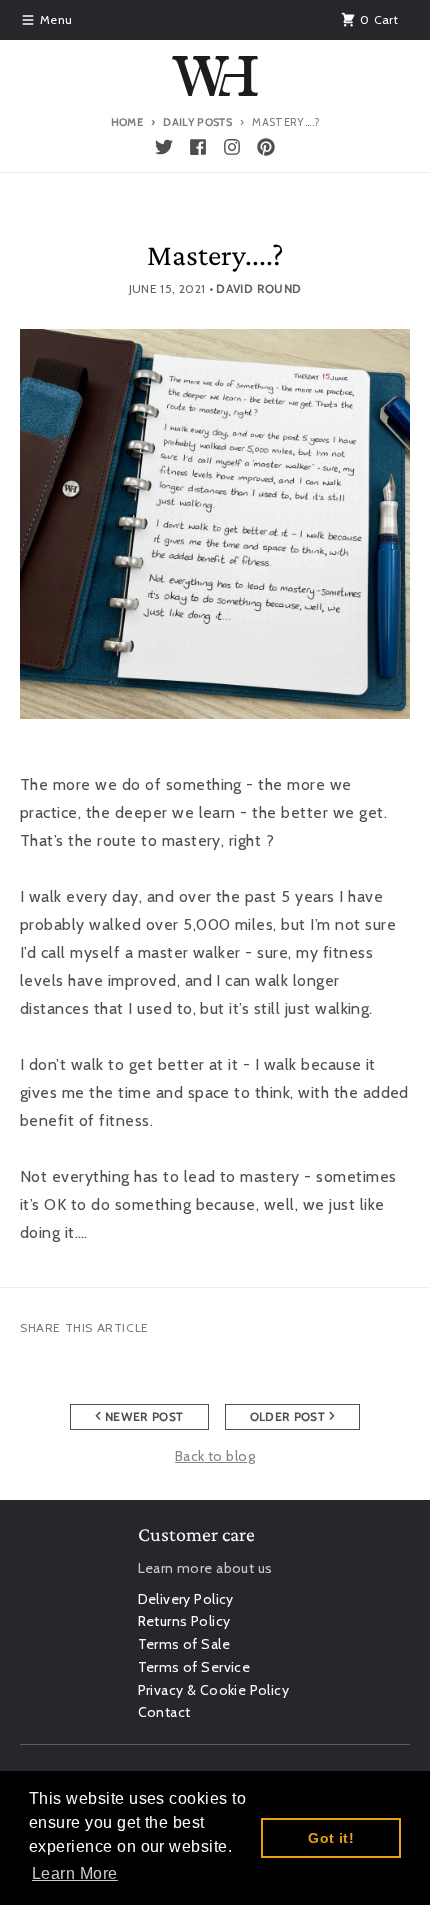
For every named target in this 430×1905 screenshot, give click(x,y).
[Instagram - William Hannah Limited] (232, 147)
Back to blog (215, 1456)
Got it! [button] (331, 1838)
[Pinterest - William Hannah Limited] (266, 147)
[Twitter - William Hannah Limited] (164, 147)
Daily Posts (197, 122)
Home (127, 122)
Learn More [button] (75, 1873)
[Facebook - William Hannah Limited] (198, 147)
